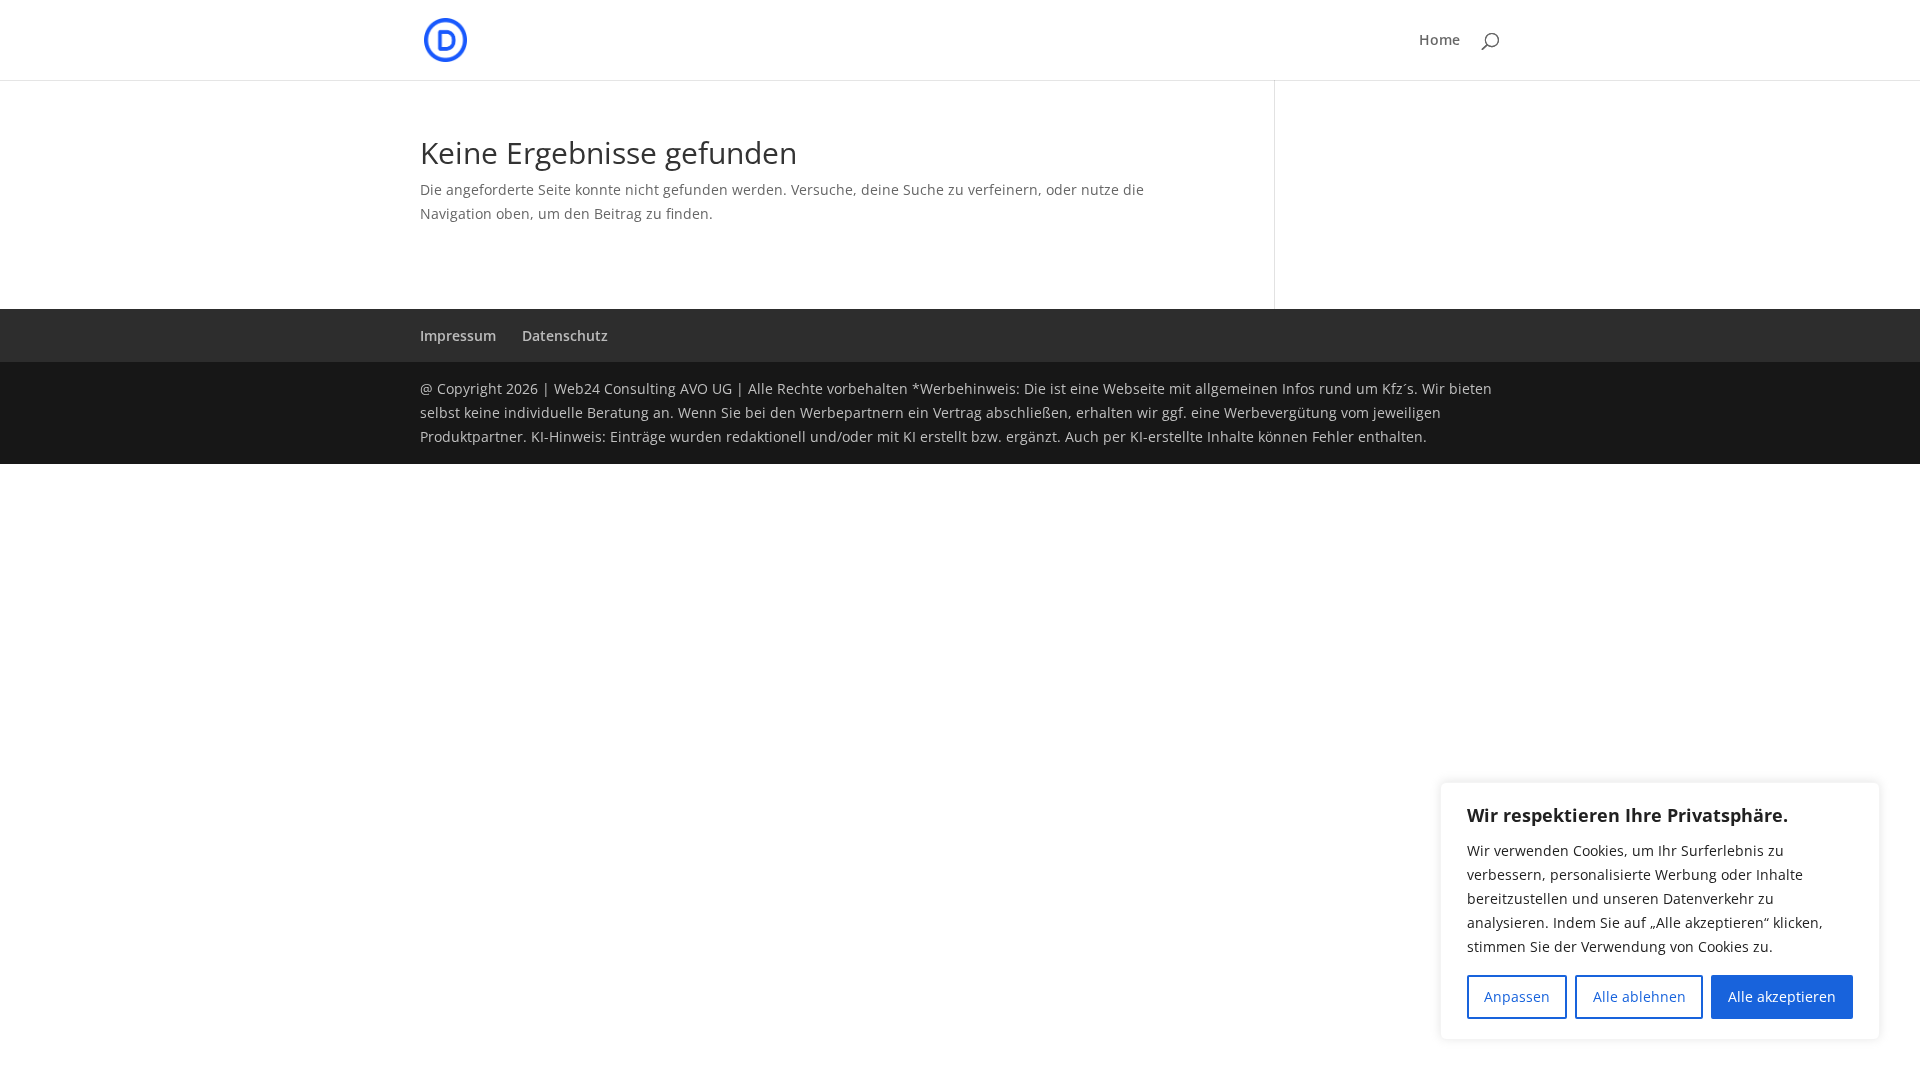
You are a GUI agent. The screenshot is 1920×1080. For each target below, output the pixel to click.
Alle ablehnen (1639, 996)
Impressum (458, 335)
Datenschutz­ (565, 335)
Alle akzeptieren (1782, 996)
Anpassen (1517, 996)
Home (1439, 41)
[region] (1660, 911)
